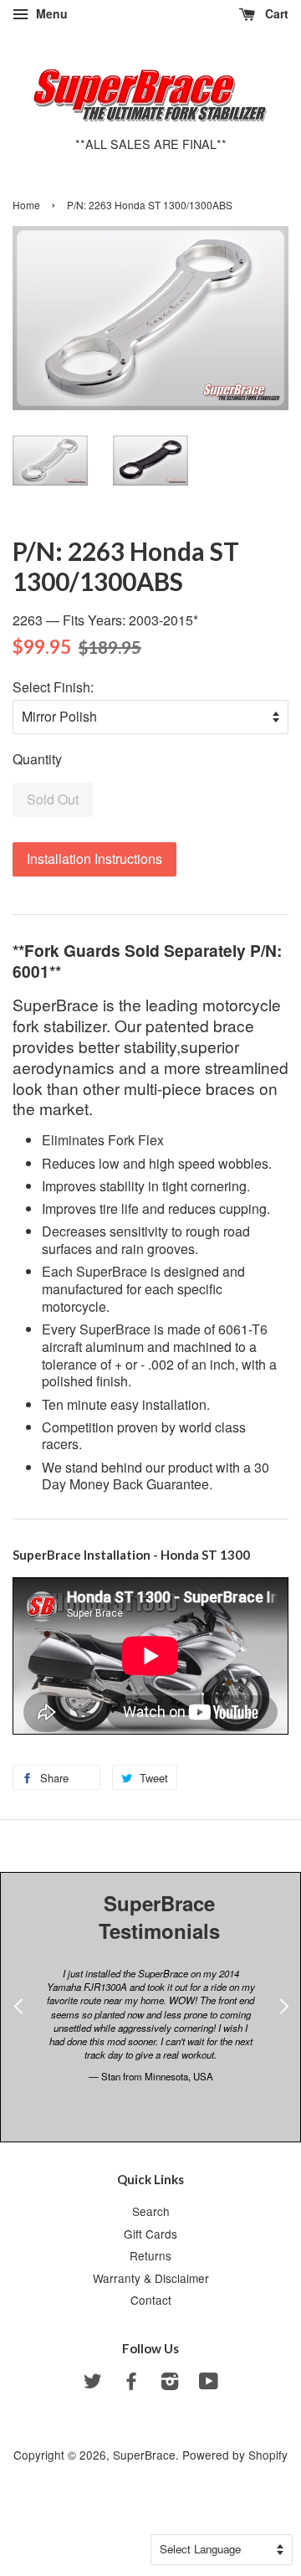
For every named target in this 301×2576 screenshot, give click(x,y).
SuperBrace (144, 2455)
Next (283, 2027)
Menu (50, 13)
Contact (151, 2300)
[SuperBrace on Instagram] (170, 2383)
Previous (18, 2027)
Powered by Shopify (235, 2455)
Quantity (37, 759)
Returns (150, 2255)
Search (151, 2211)
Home (26, 205)
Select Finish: (53, 687)
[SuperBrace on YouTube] (209, 2383)
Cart (275, 13)
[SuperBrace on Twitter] (93, 2383)
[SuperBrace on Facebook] (131, 2383)
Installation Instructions (94, 859)
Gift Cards (150, 2234)
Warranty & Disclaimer (151, 2278)
